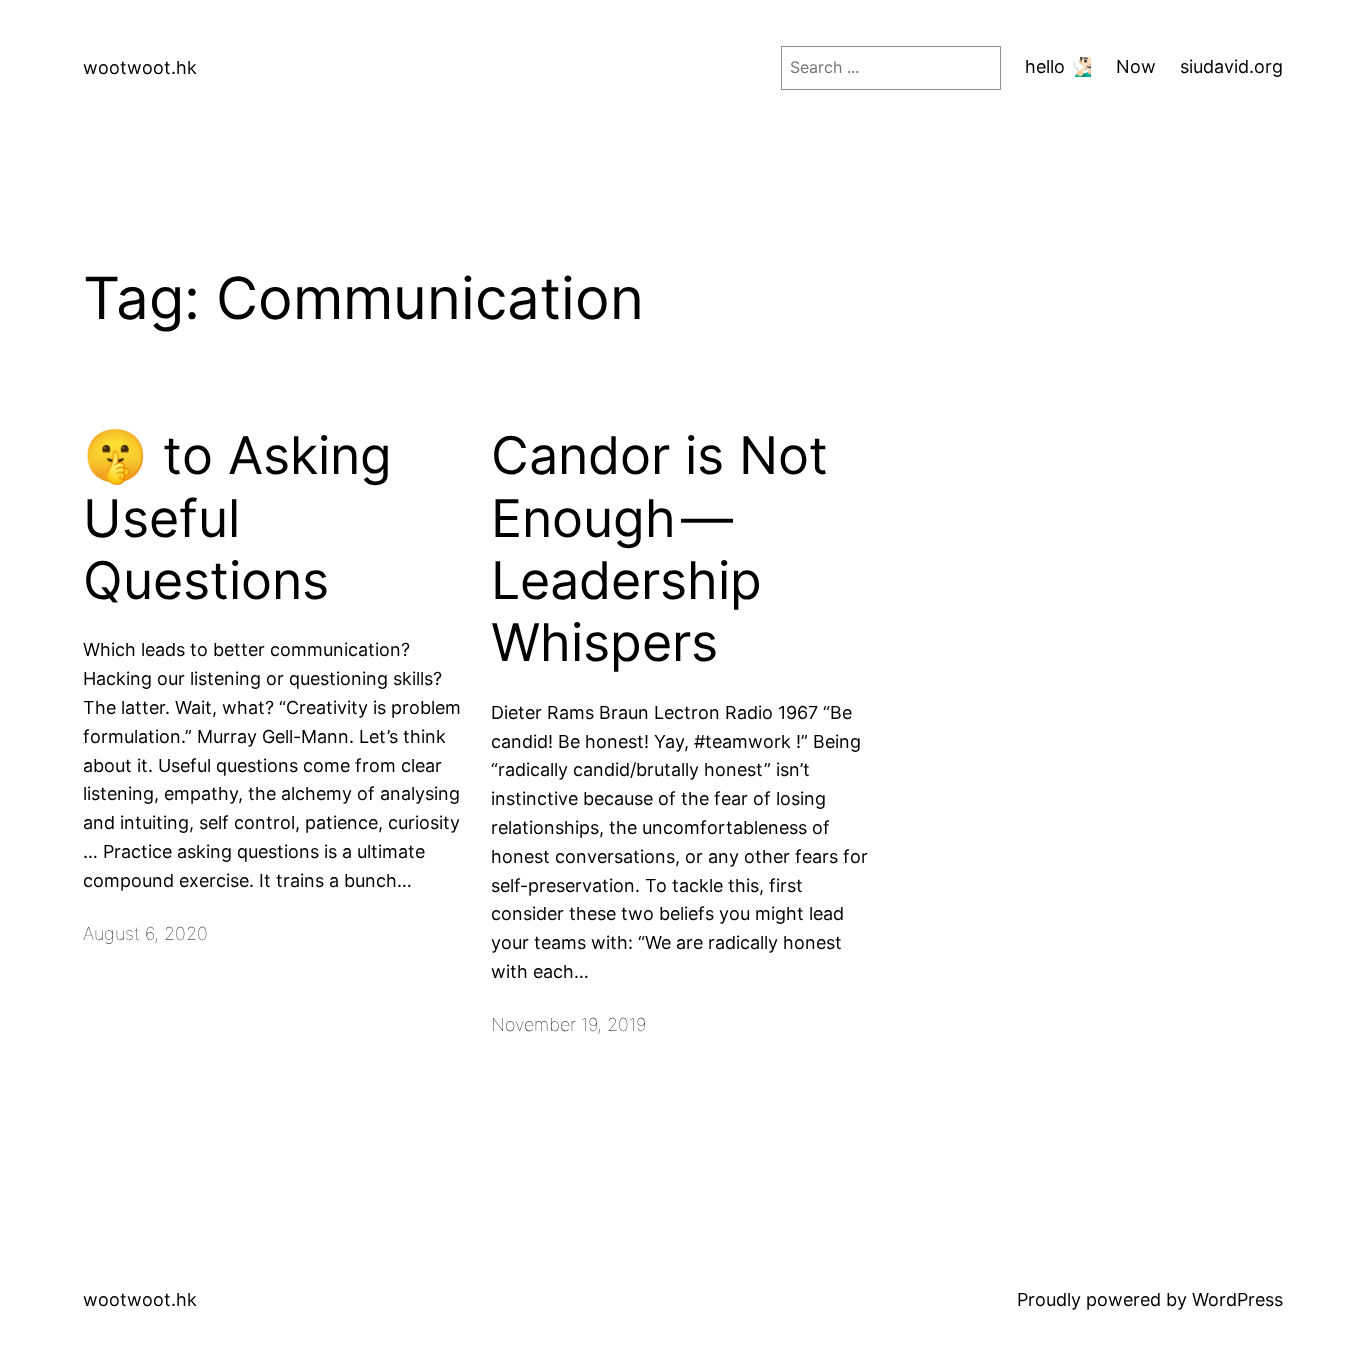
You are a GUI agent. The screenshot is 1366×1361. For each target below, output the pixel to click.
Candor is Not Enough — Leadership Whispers (659, 549)
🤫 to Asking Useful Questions (237, 518)
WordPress (1237, 1299)
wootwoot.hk (140, 67)
